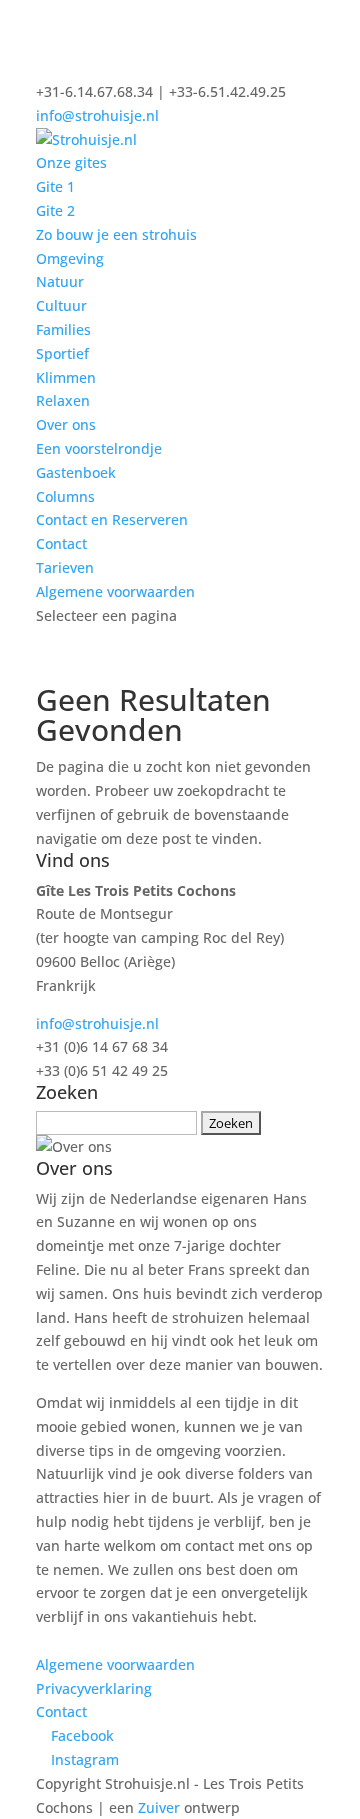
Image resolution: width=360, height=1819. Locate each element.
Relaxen (63, 400)
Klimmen (66, 377)
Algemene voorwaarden (115, 591)
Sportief (62, 353)
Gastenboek (76, 472)
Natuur (60, 281)
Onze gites (71, 162)
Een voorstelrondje (99, 448)
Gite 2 (55, 210)
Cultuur (61, 305)
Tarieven (65, 567)
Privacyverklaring (94, 1688)
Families (63, 329)
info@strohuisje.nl (97, 1023)
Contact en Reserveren (112, 519)
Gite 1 (55, 186)
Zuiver (159, 1807)
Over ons (66, 424)
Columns (65, 496)
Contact (61, 543)
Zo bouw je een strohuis (116, 234)
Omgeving (70, 258)
